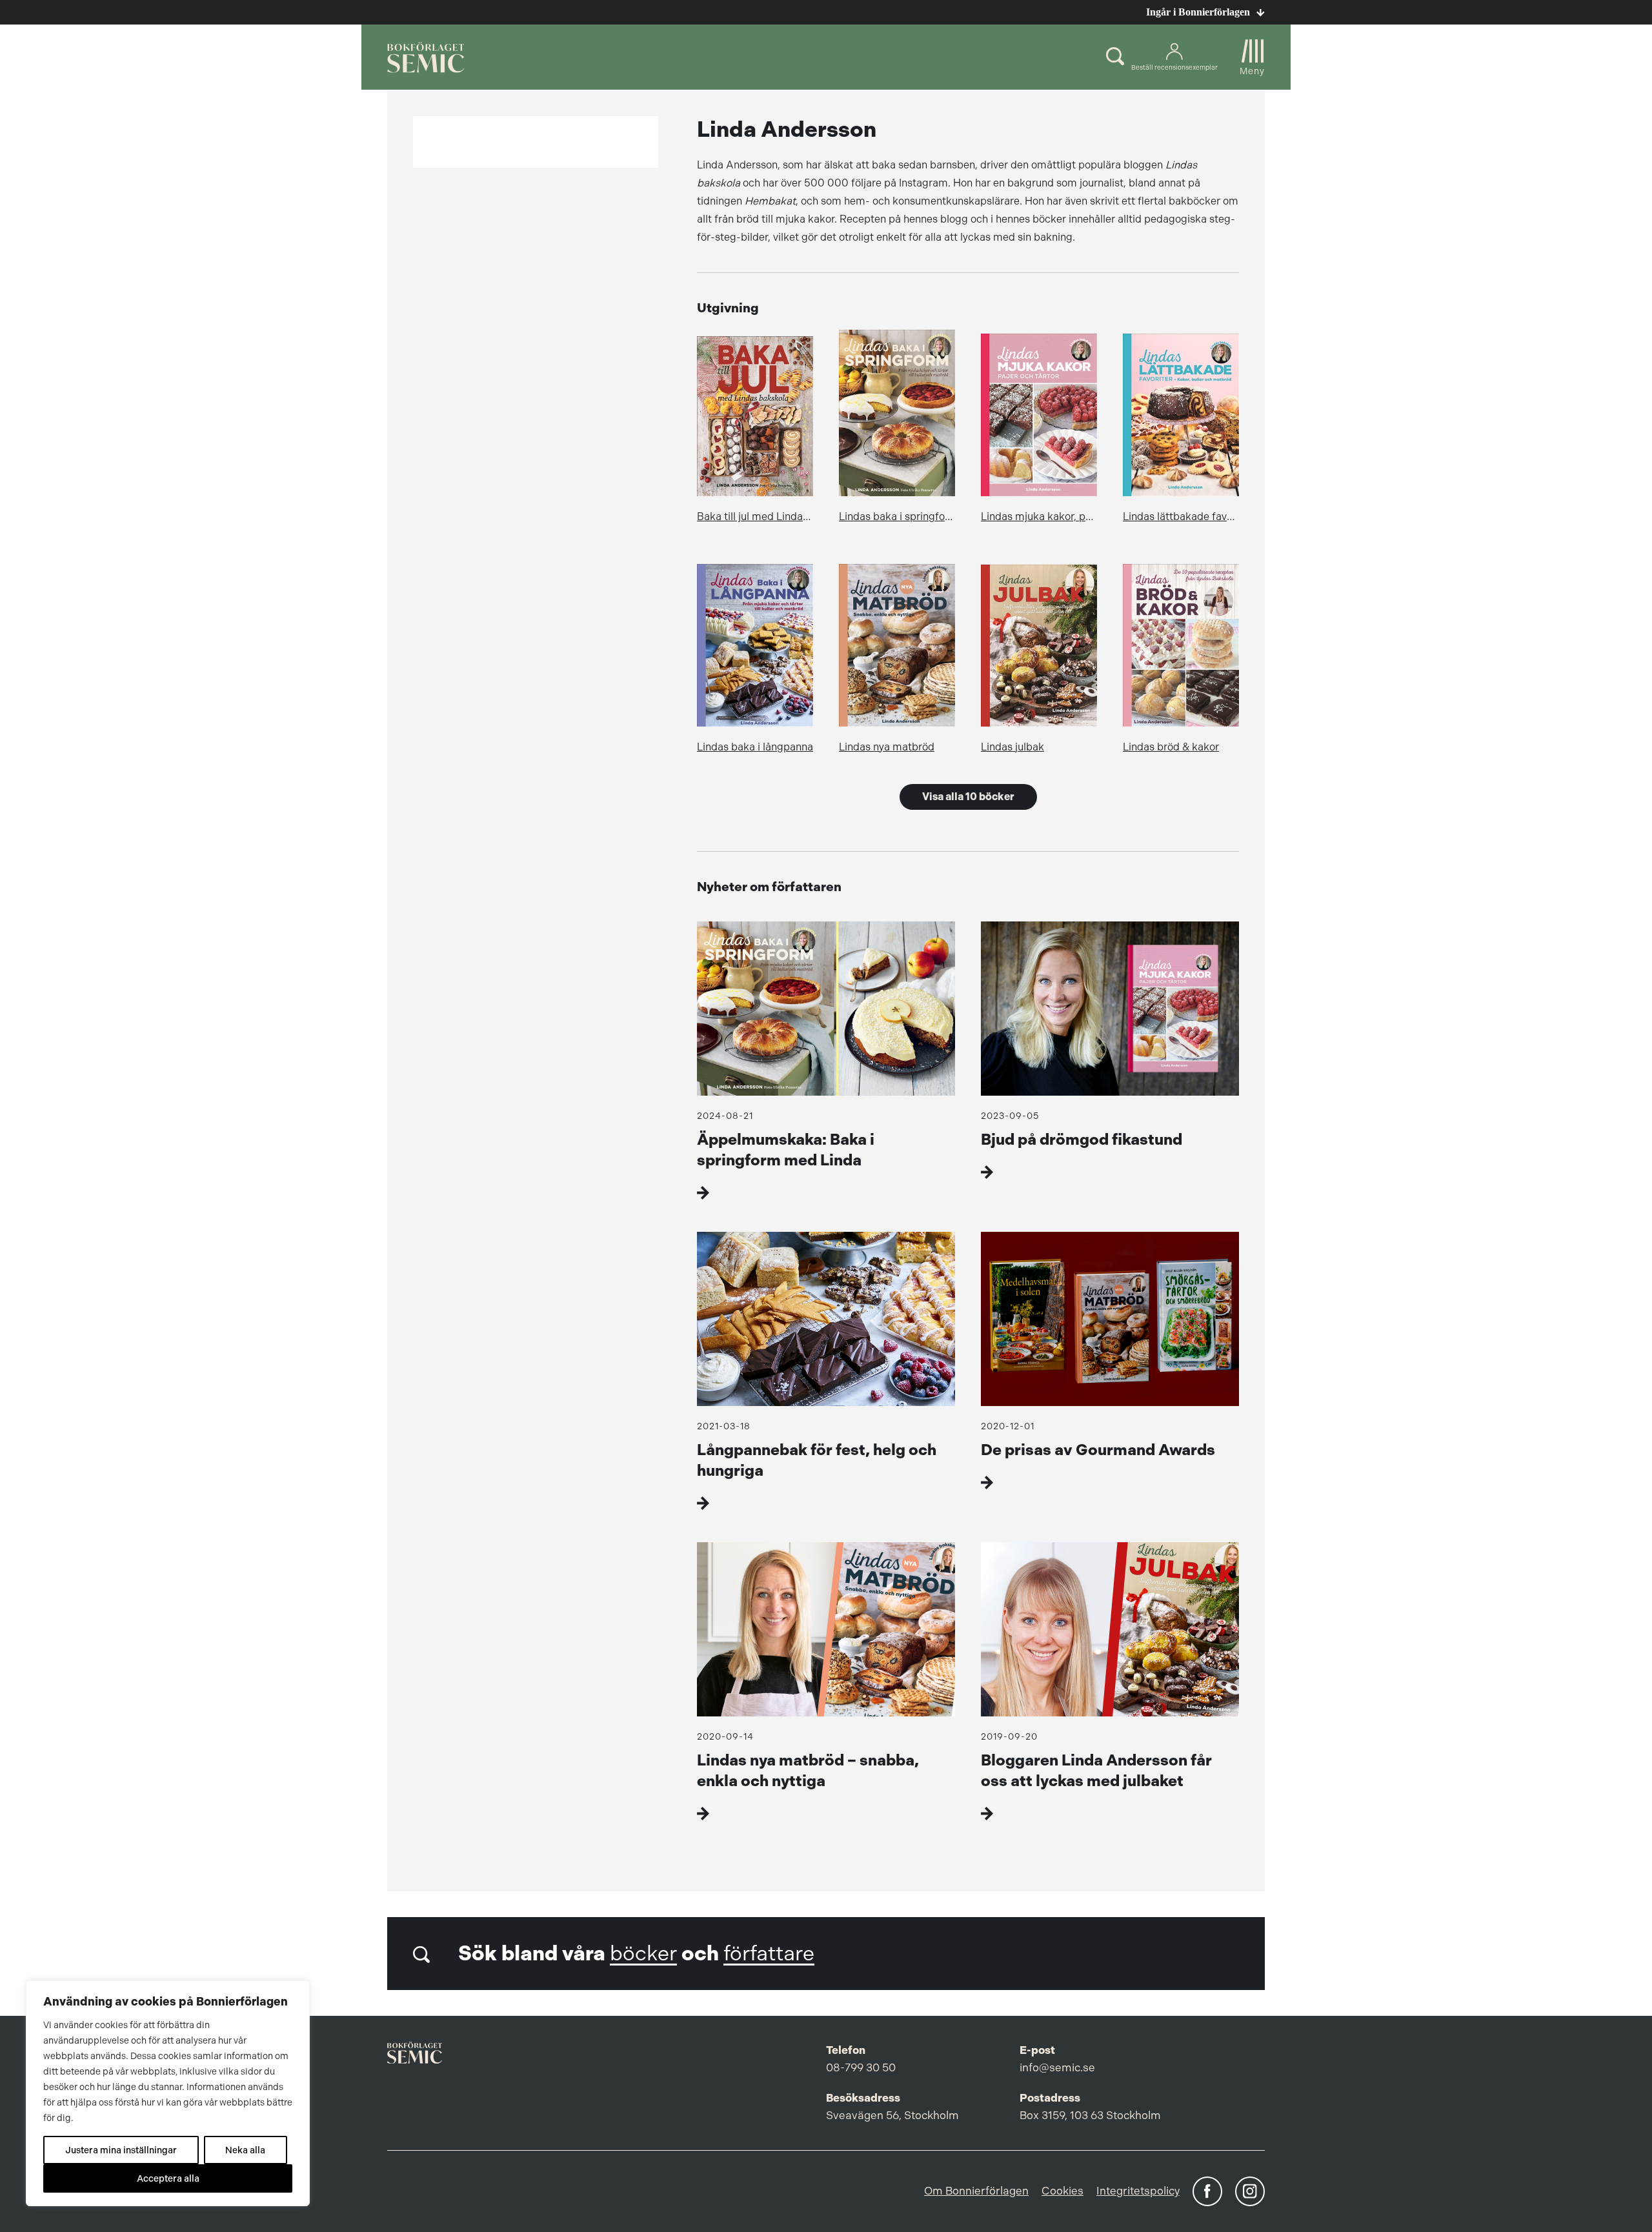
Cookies (1063, 2191)
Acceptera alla (168, 2178)
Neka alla (245, 2150)
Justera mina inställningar (121, 2150)
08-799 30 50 (861, 2067)
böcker (643, 1954)
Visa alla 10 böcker (968, 797)
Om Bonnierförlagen (976, 2191)
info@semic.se (1057, 2067)
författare (769, 1954)
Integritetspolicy (1138, 2191)
